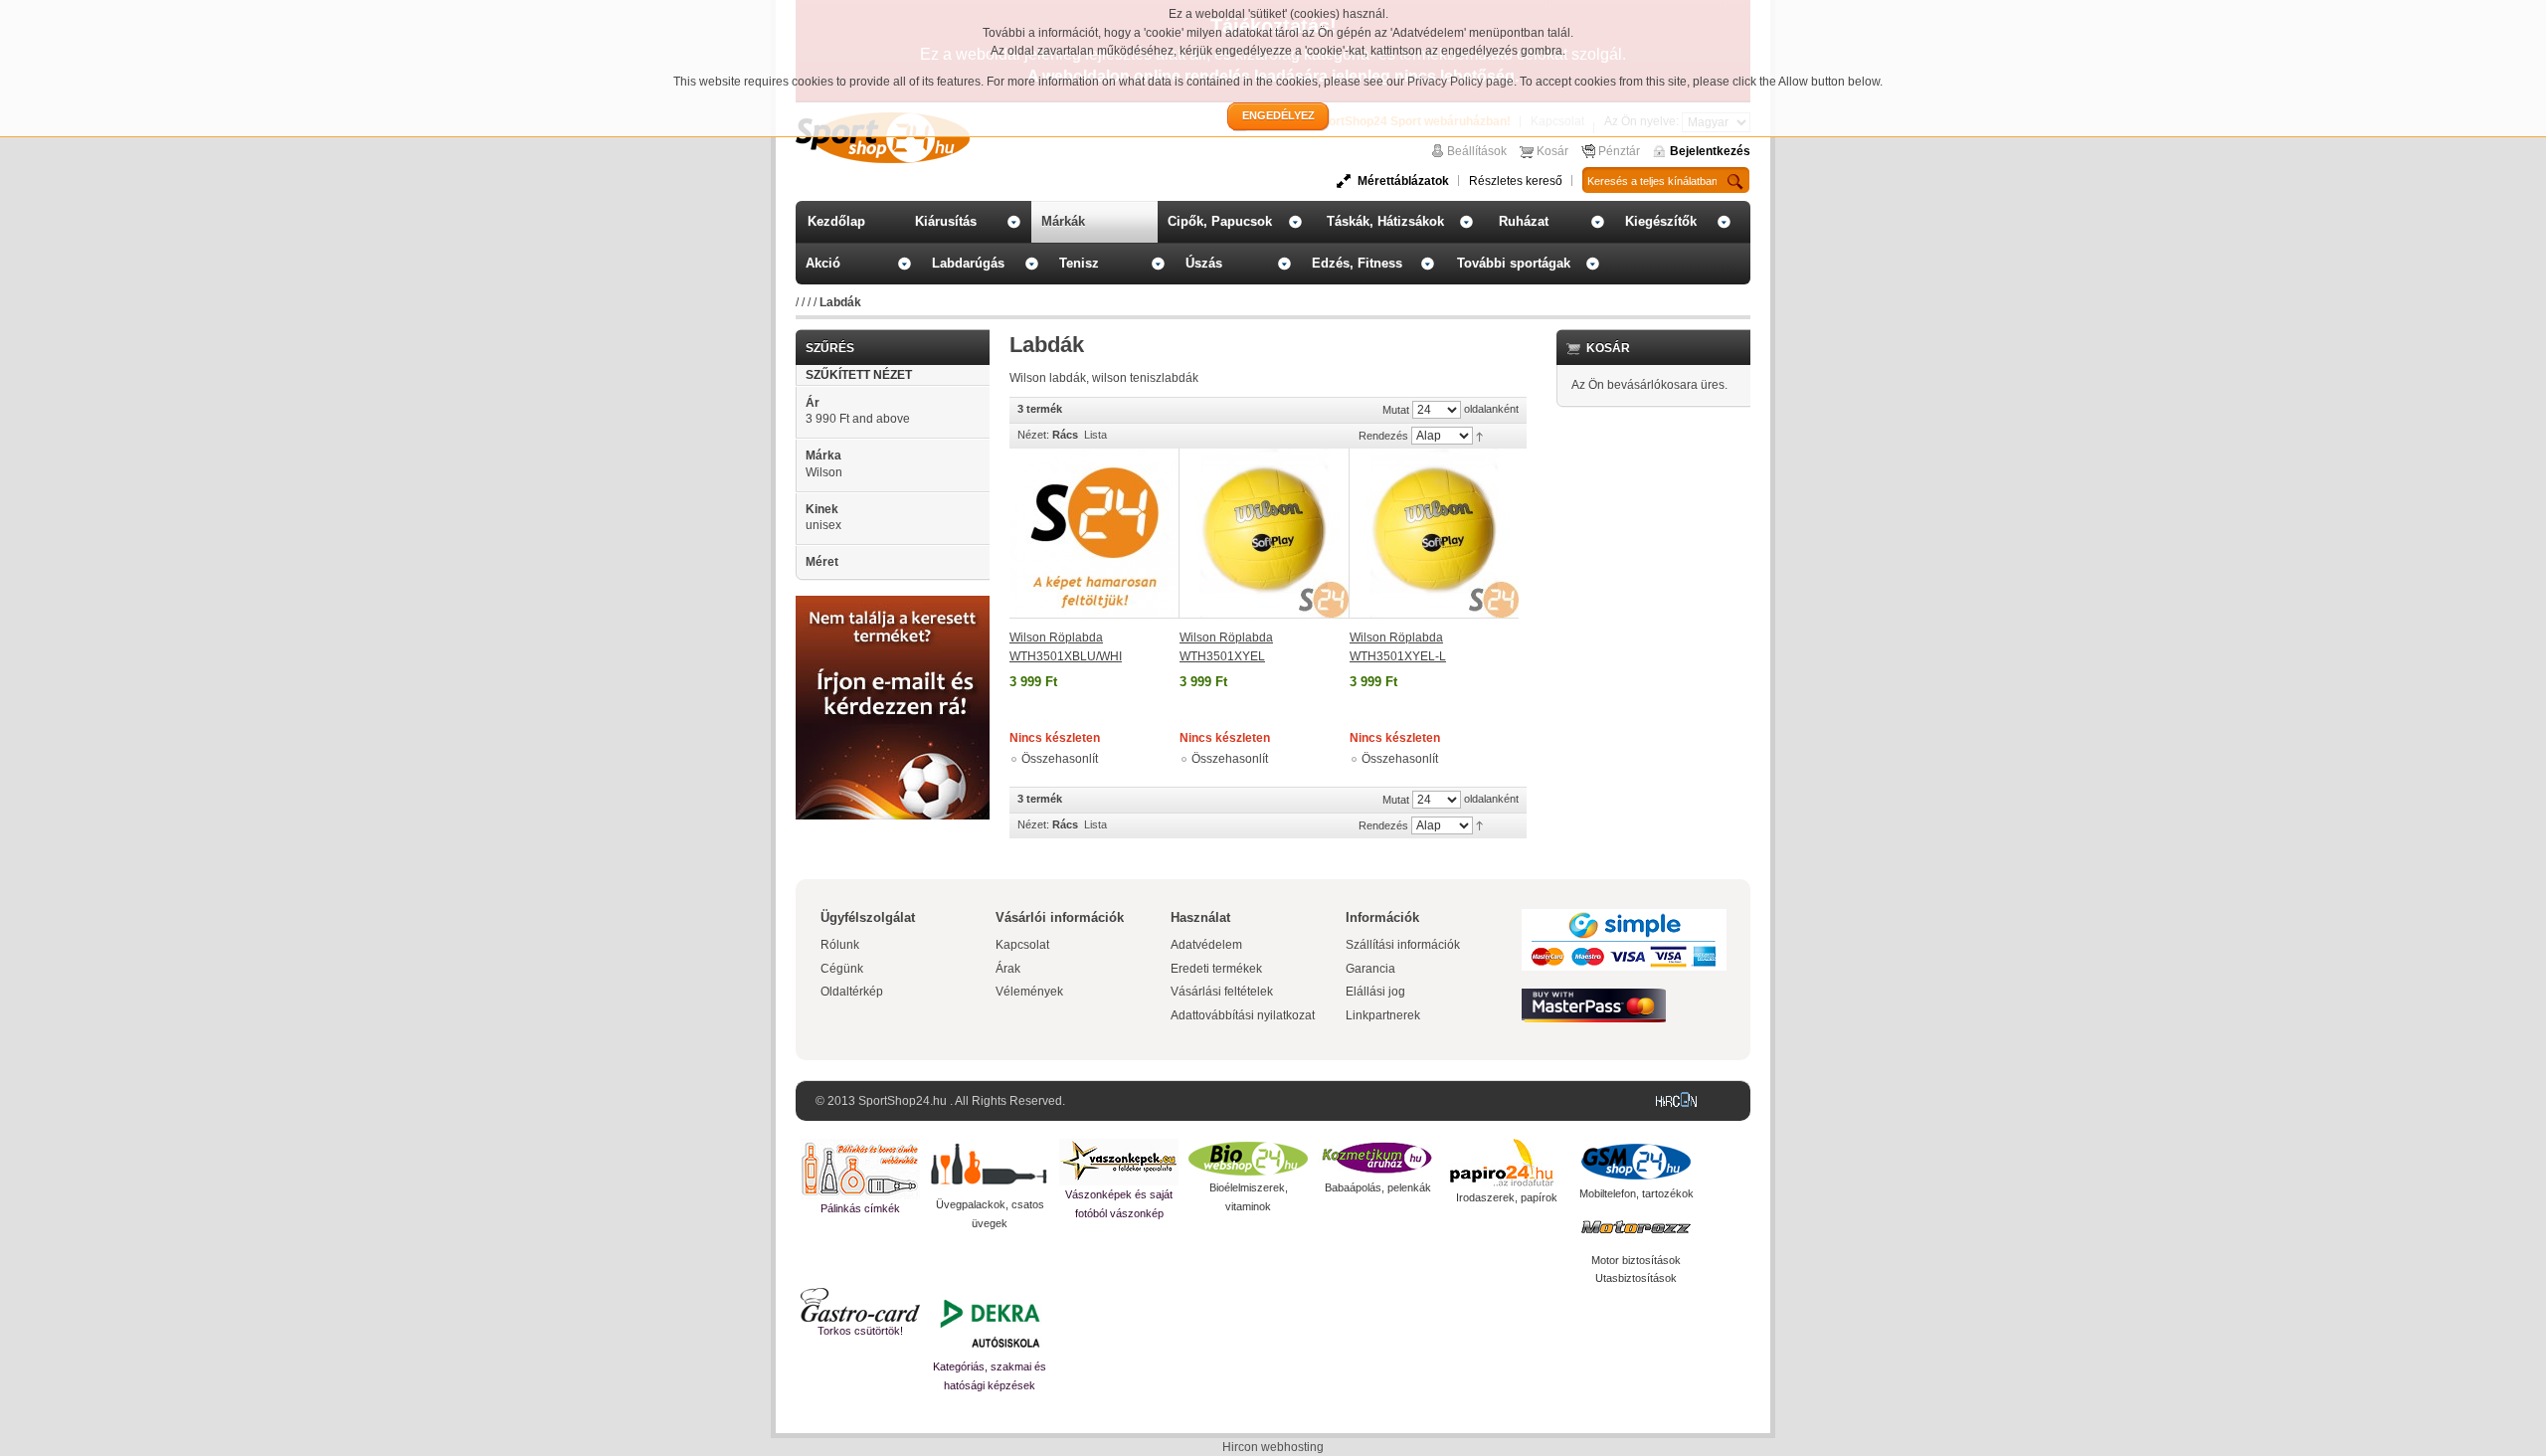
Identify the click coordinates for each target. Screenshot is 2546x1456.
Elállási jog (1375, 992)
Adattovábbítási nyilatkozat (1243, 1015)
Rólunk (840, 945)
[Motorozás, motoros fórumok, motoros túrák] (1636, 1227)
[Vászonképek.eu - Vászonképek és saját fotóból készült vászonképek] (1119, 1162)
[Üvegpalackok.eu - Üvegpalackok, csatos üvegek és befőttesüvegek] (990, 1167)
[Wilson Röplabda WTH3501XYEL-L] (1434, 534)
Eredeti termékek (1216, 969)
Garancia (1370, 969)
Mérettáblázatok (1403, 181)
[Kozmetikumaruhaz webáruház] (1377, 1159)
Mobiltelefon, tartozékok (1637, 1193)
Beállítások (1477, 151)
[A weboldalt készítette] (1681, 1101)
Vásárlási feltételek (1222, 992)
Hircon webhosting (1273, 1447)
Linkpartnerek (1383, 1015)
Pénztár (1619, 151)
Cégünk (842, 969)
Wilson (824, 472)
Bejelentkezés (1710, 151)
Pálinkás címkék (860, 1208)
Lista (1095, 435)
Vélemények (1029, 992)
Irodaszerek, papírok (1507, 1197)
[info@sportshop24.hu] (893, 604)
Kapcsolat (1022, 945)
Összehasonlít (1060, 759)
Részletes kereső (1516, 181)
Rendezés (1383, 436)
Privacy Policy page (1460, 82)
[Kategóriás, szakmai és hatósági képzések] (990, 1323)
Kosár (1552, 151)
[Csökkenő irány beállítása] (1479, 436)
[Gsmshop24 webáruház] (1636, 1162)
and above (858, 419)
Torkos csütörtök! (860, 1331)
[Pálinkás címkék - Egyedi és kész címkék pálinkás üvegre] (860, 1169)
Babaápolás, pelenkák (1378, 1187)
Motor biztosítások (1636, 1260)
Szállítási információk (1403, 945)
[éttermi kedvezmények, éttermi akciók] (860, 1305)
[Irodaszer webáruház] (1507, 1164)
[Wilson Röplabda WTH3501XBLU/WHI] (1094, 534)
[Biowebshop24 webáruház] (1248, 1159)
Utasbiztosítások (1636, 1278)
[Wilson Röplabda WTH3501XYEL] (1265, 534)
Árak (1008, 969)
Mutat (1396, 410)
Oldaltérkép (852, 992)
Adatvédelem (1206, 945)
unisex (823, 525)
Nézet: (1033, 435)
